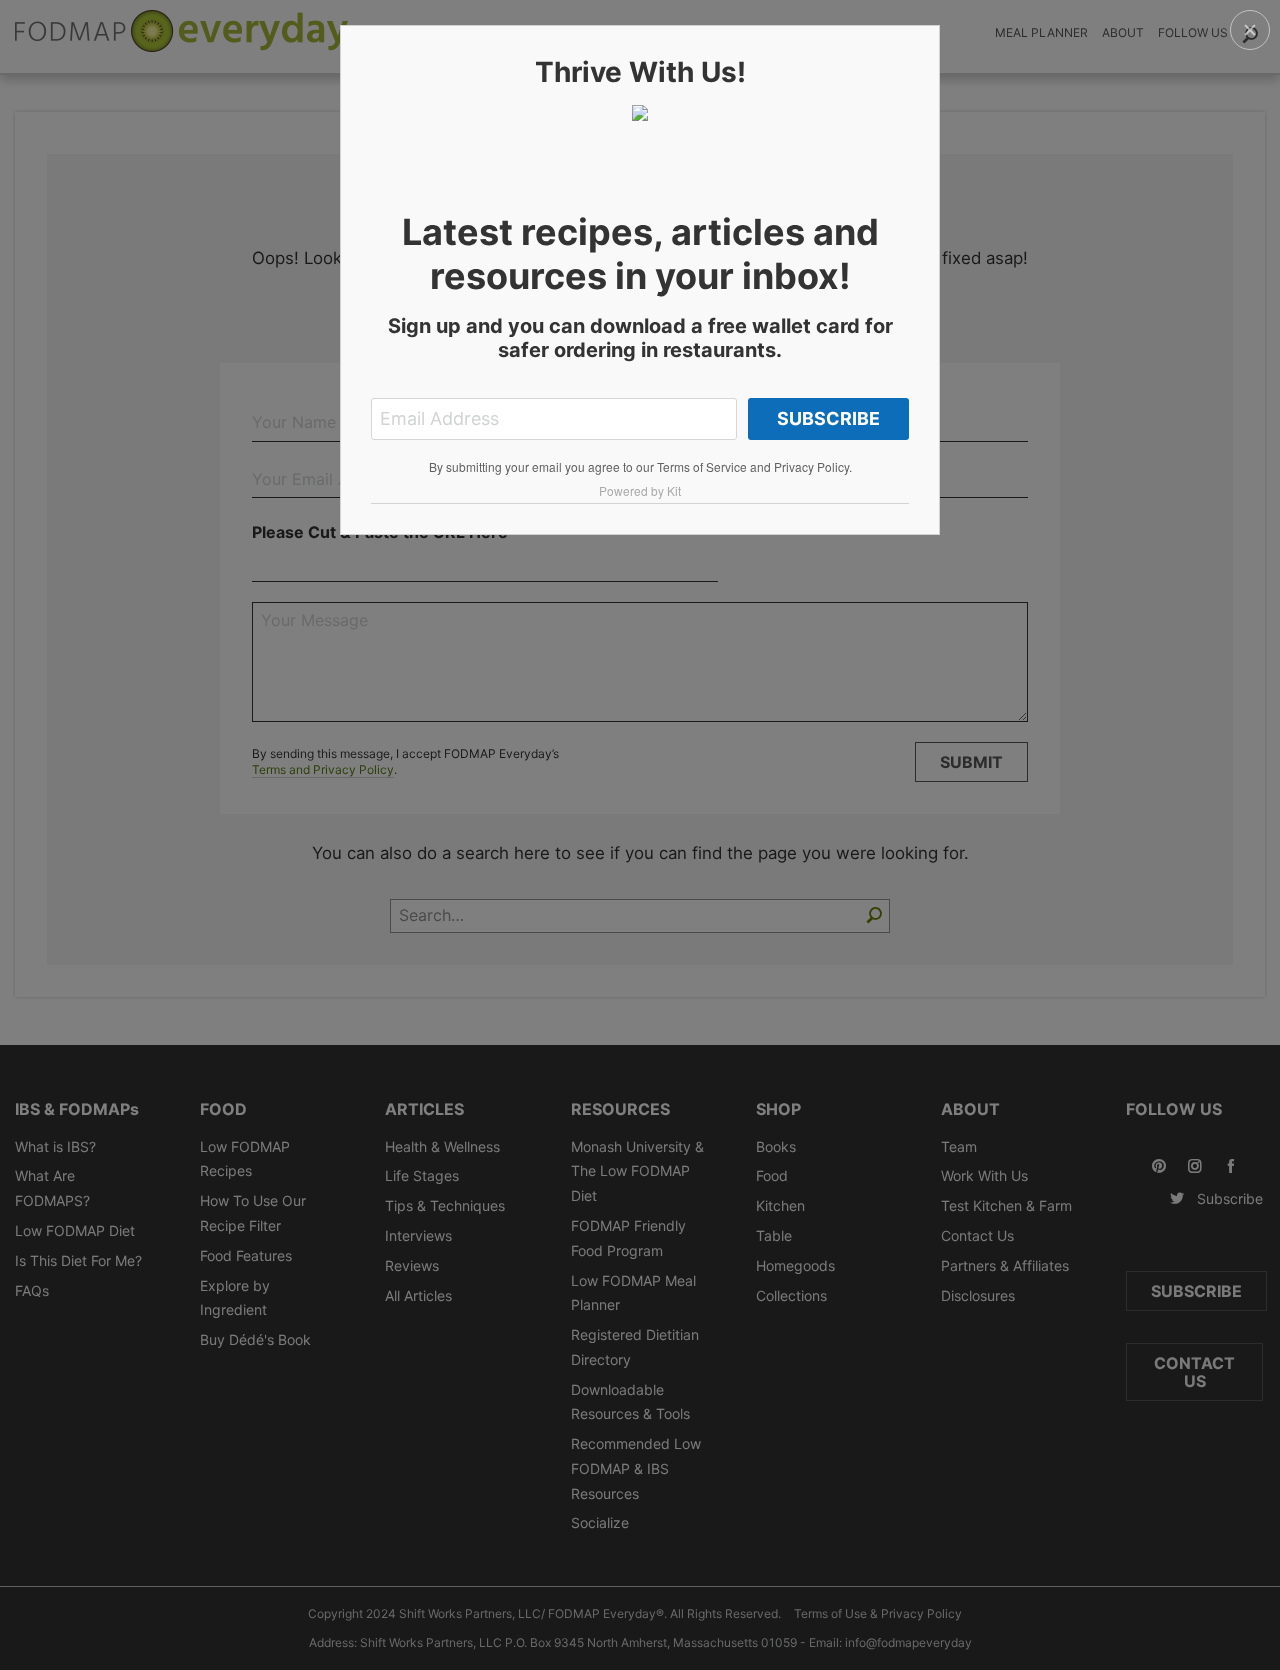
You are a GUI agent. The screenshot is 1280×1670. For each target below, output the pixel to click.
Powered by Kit (640, 490)
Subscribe (828, 418)
